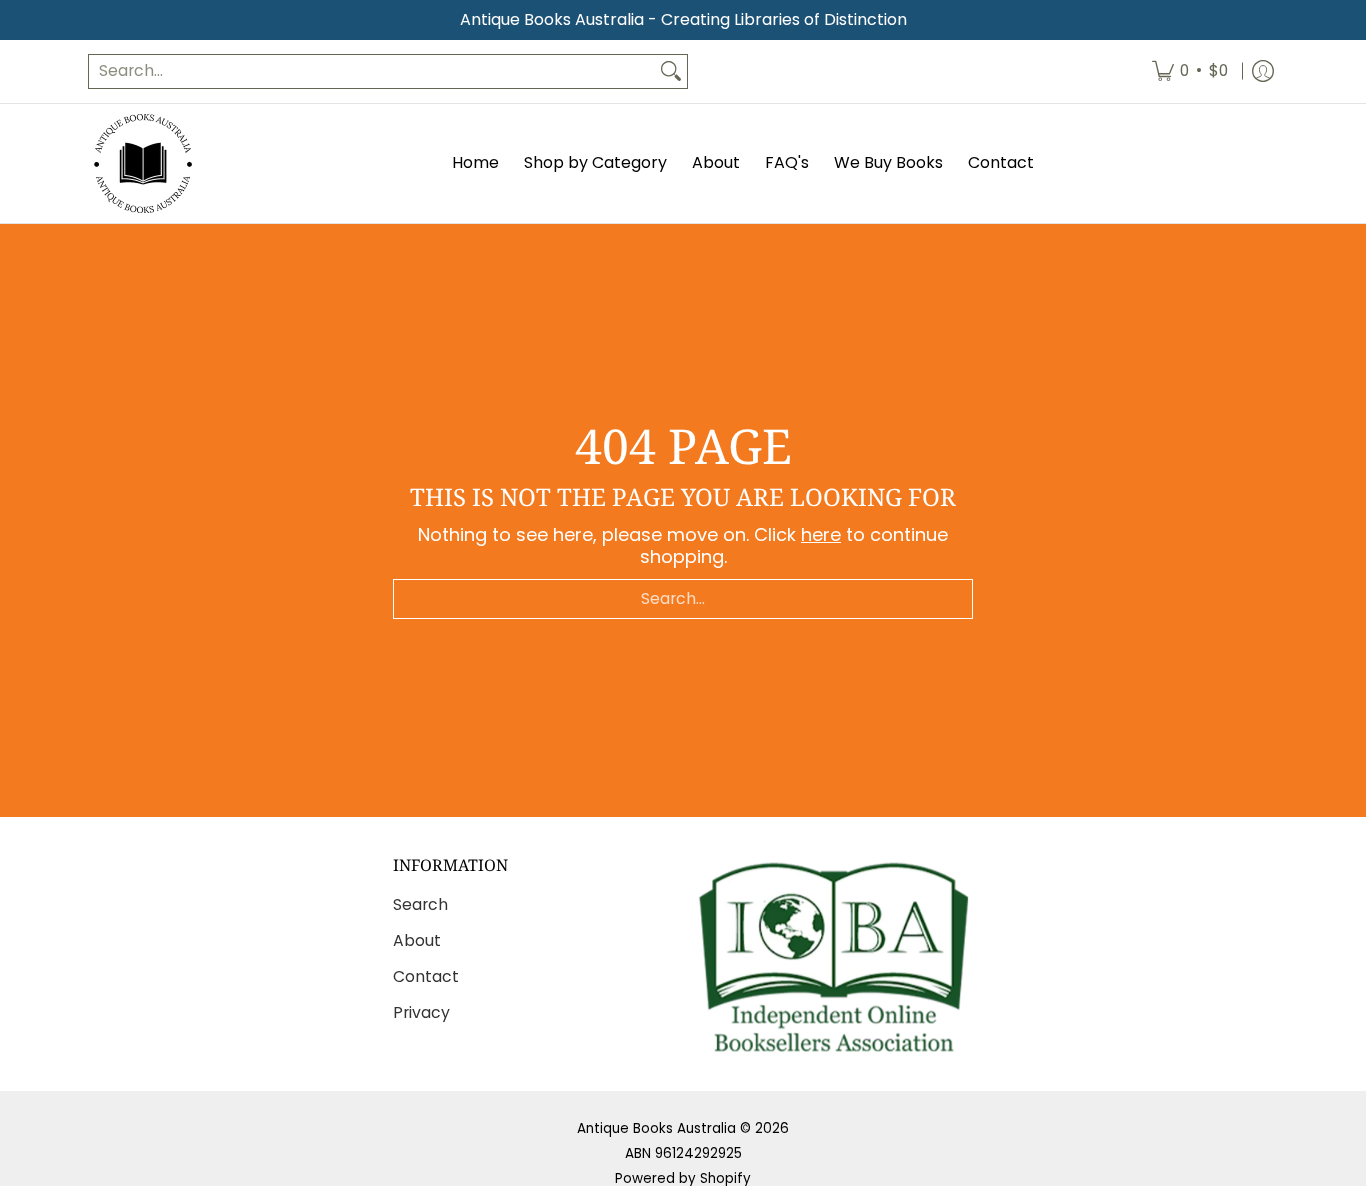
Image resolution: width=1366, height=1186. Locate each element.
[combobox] (372, 71)
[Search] (671, 71)
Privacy (421, 1012)
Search (420, 904)
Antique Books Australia (656, 1128)
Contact (426, 976)
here (821, 534)
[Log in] (1263, 71)
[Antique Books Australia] (143, 163)
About (417, 940)
